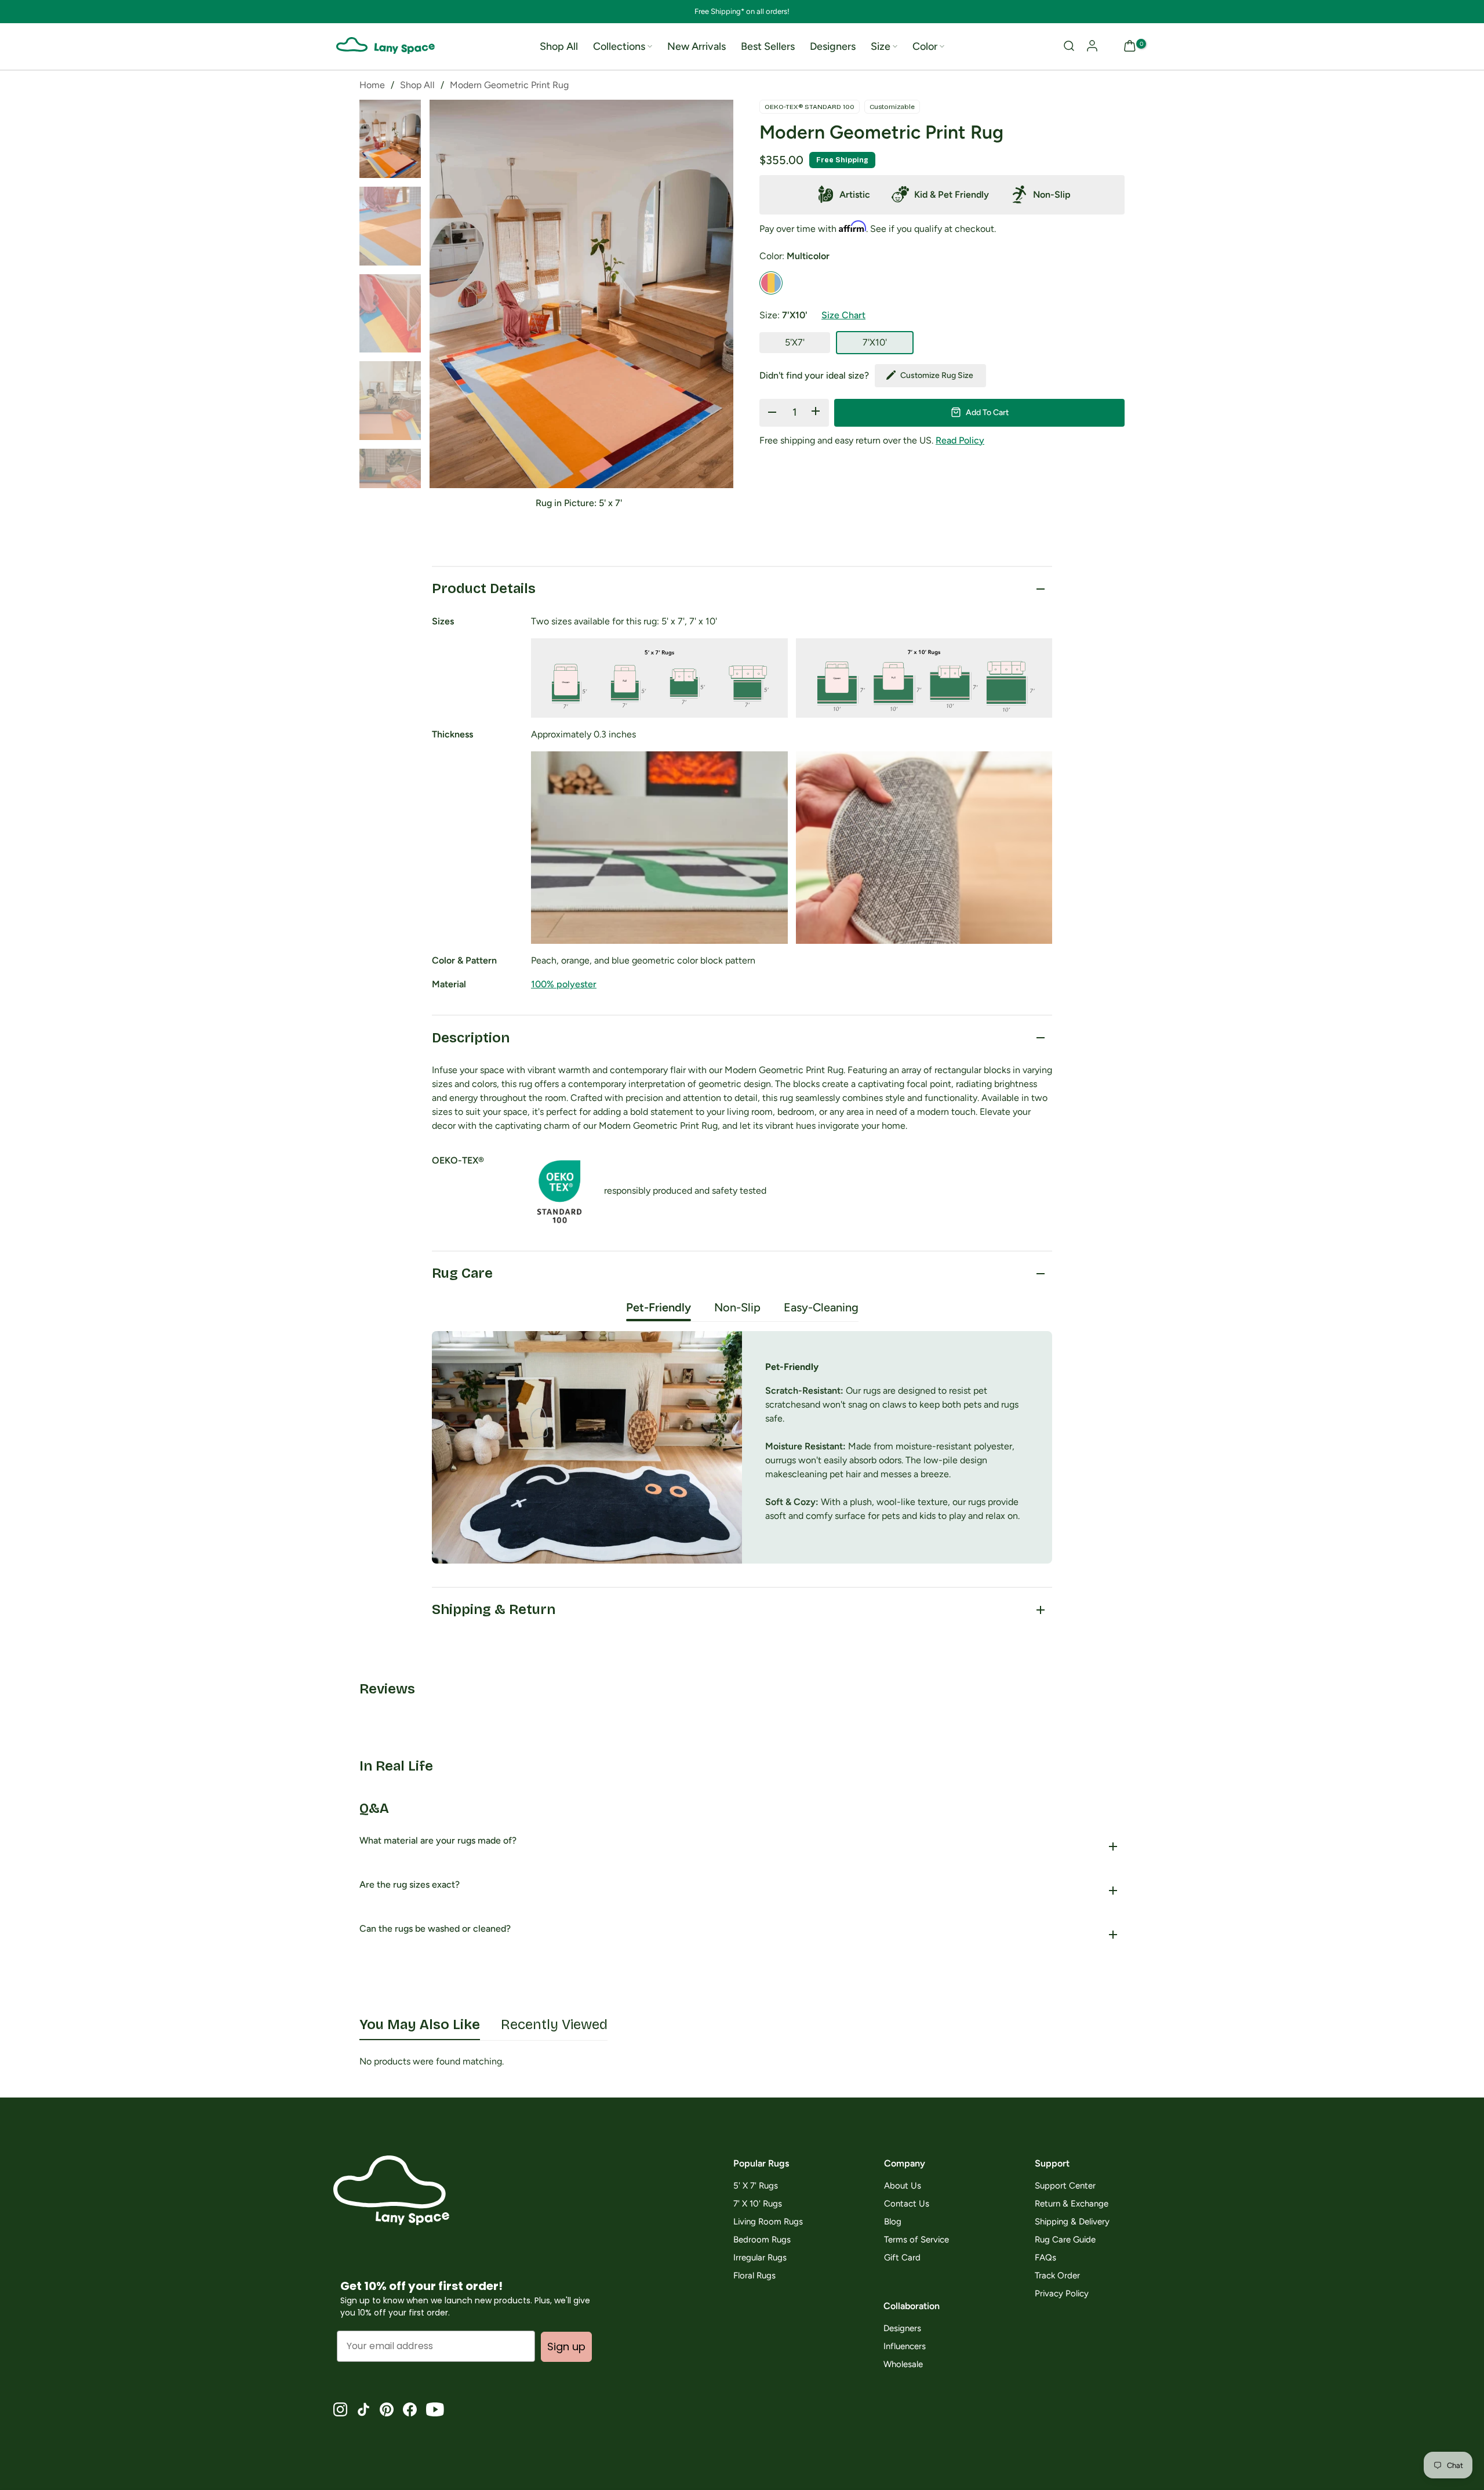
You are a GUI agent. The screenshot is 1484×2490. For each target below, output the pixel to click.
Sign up (566, 2347)
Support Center (1065, 2186)
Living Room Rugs (768, 2222)
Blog (893, 2222)
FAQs (1045, 2258)
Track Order (1057, 2276)
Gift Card (902, 2258)
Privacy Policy (1062, 2294)
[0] (1130, 47)
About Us (903, 2186)
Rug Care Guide (1065, 2240)
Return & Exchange (1072, 2204)
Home (372, 85)
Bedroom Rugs (762, 2240)
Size (881, 46)
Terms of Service (916, 2240)
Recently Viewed (554, 2024)
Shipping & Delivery (1072, 2222)
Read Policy (960, 440)
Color (925, 46)
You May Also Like (420, 2024)
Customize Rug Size (937, 375)
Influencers (905, 2347)
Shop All (559, 46)
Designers (833, 46)
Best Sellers (768, 46)
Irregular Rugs (760, 2258)
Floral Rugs (754, 2276)
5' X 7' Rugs (756, 2186)
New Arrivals (696, 46)
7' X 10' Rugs (758, 2204)
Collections (619, 46)
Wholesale (903, 2364)
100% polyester (564, 984)
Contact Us (907, 2204)
